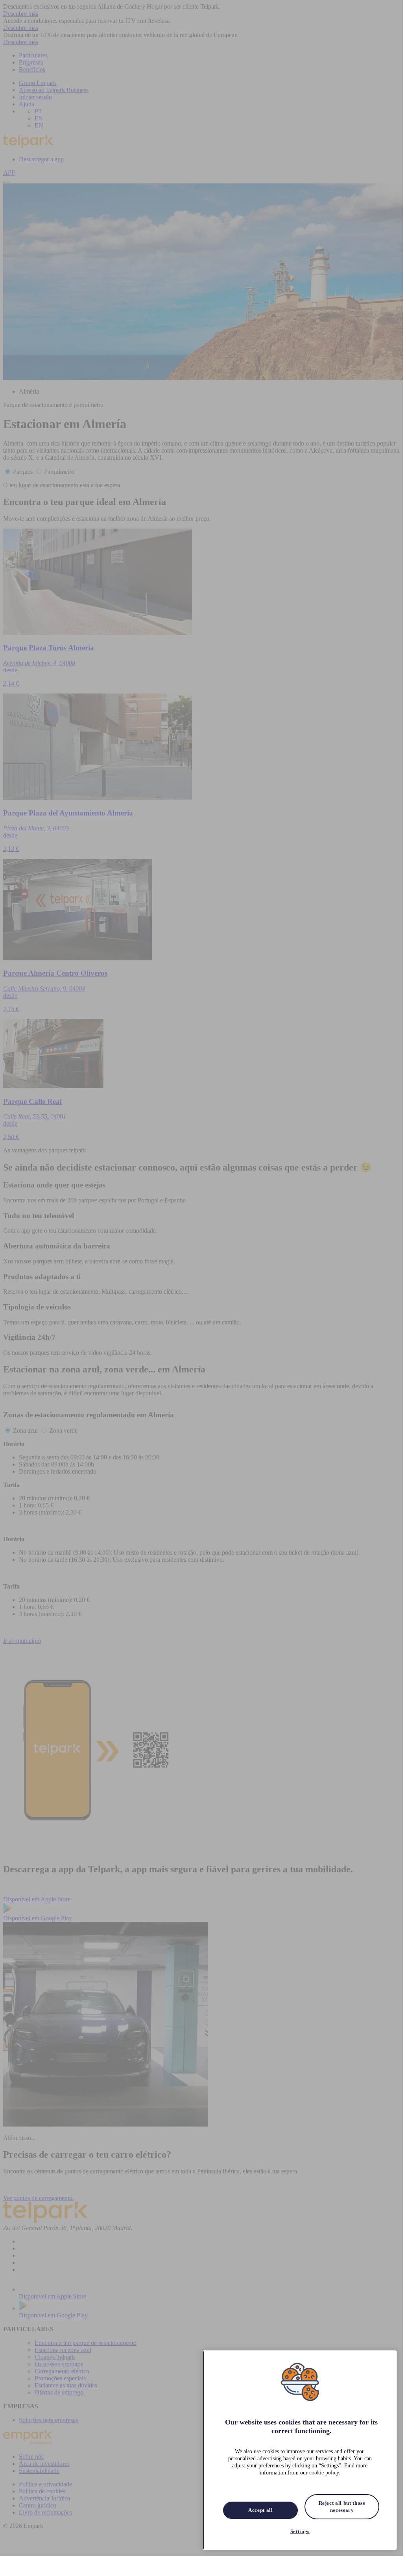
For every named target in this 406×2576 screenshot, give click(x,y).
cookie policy (324, 2473)
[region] (300, 2450)
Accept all (261, 2510)
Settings (300, 2531)
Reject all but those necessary (342, 2507)
